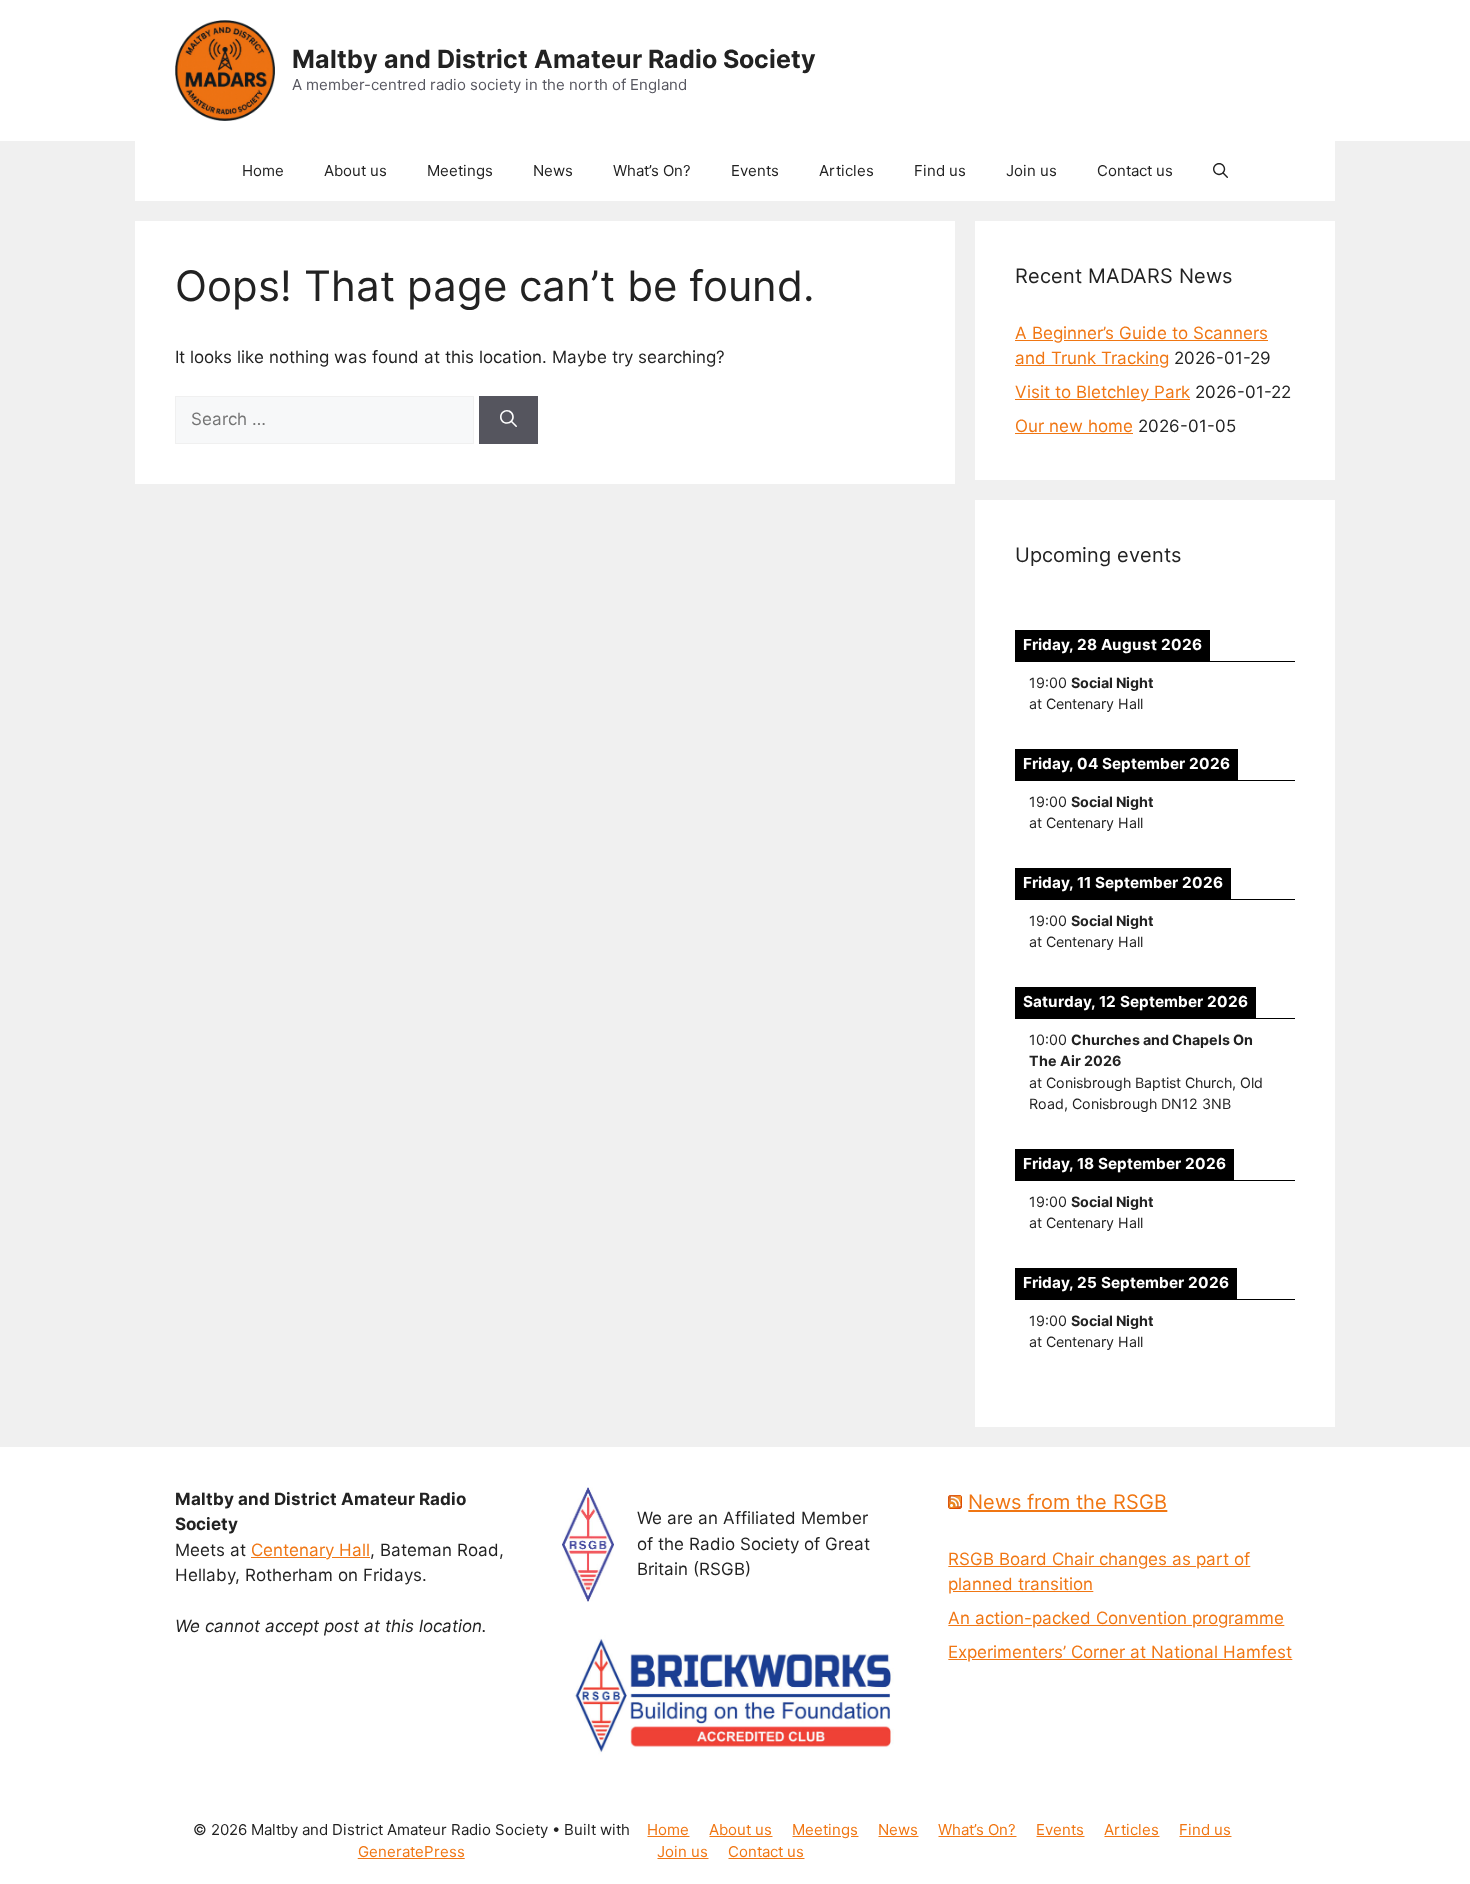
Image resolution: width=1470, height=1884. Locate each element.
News (553, 170)
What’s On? (652, 170)
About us (355, 170)
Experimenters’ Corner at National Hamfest (1120, 1652)
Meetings (460, 170)
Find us (940, 170)
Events (755, 170)
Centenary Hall (310, 1550)
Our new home (1074, 426)
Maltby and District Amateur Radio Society (554, 59)
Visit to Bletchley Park (1102, 392)
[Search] (508, 420)
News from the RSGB (1067, 1502)
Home (263, 170)
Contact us (1135, 170)
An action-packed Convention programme (1116, 1618)
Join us (1031, 170)
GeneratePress (411, 1851)
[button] (1220, 171)
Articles (846, 170)
